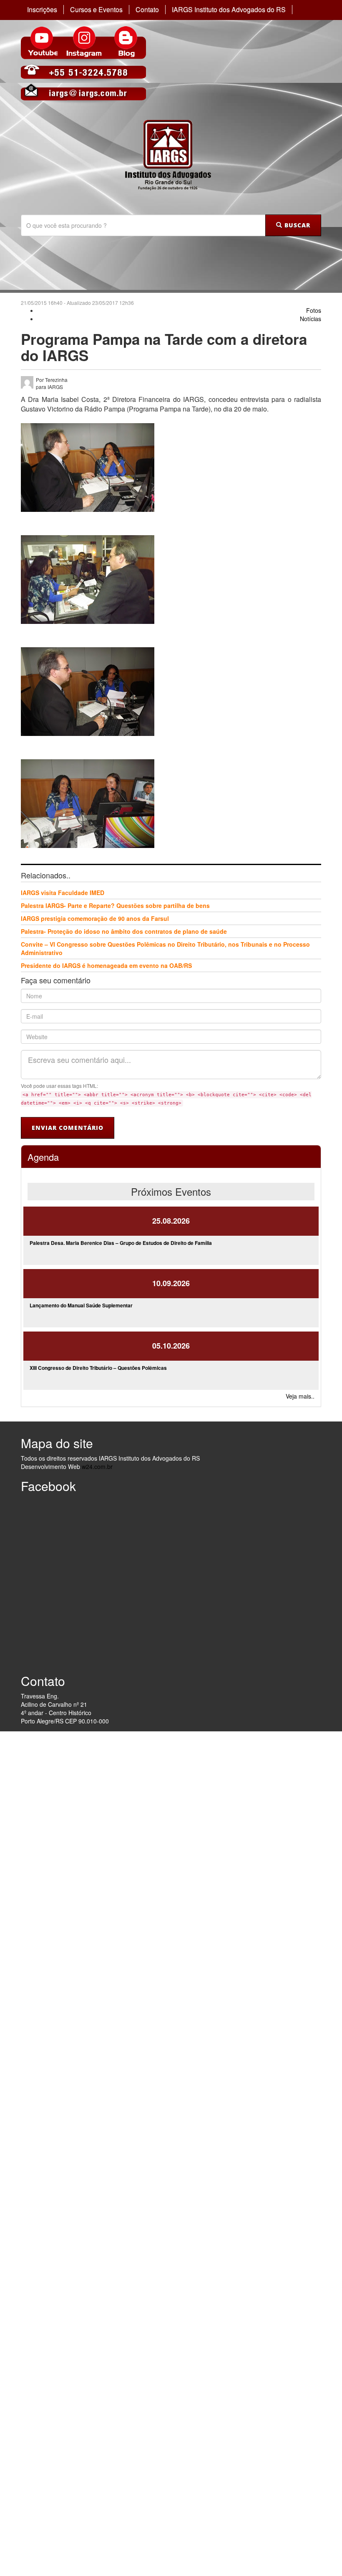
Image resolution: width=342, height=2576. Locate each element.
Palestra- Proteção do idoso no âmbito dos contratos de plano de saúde (124, 931)
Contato (147, 10)
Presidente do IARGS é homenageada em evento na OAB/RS (106, 965)
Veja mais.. (300, 1396)
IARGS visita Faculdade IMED (63, 893)
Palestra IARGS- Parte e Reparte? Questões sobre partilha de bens (115, 905)
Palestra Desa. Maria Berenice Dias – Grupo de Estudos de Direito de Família (121, 1243)
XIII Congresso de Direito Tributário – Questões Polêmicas (98, 1368)
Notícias (311, 319)
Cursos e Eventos (96, 10)
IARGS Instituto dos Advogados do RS (229, 10)
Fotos (314, 310)
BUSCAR (296, 225)
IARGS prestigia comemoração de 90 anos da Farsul (95, 918)
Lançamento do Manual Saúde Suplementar (81, 1305)
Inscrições (42, 10)
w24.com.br (97, 1466)
